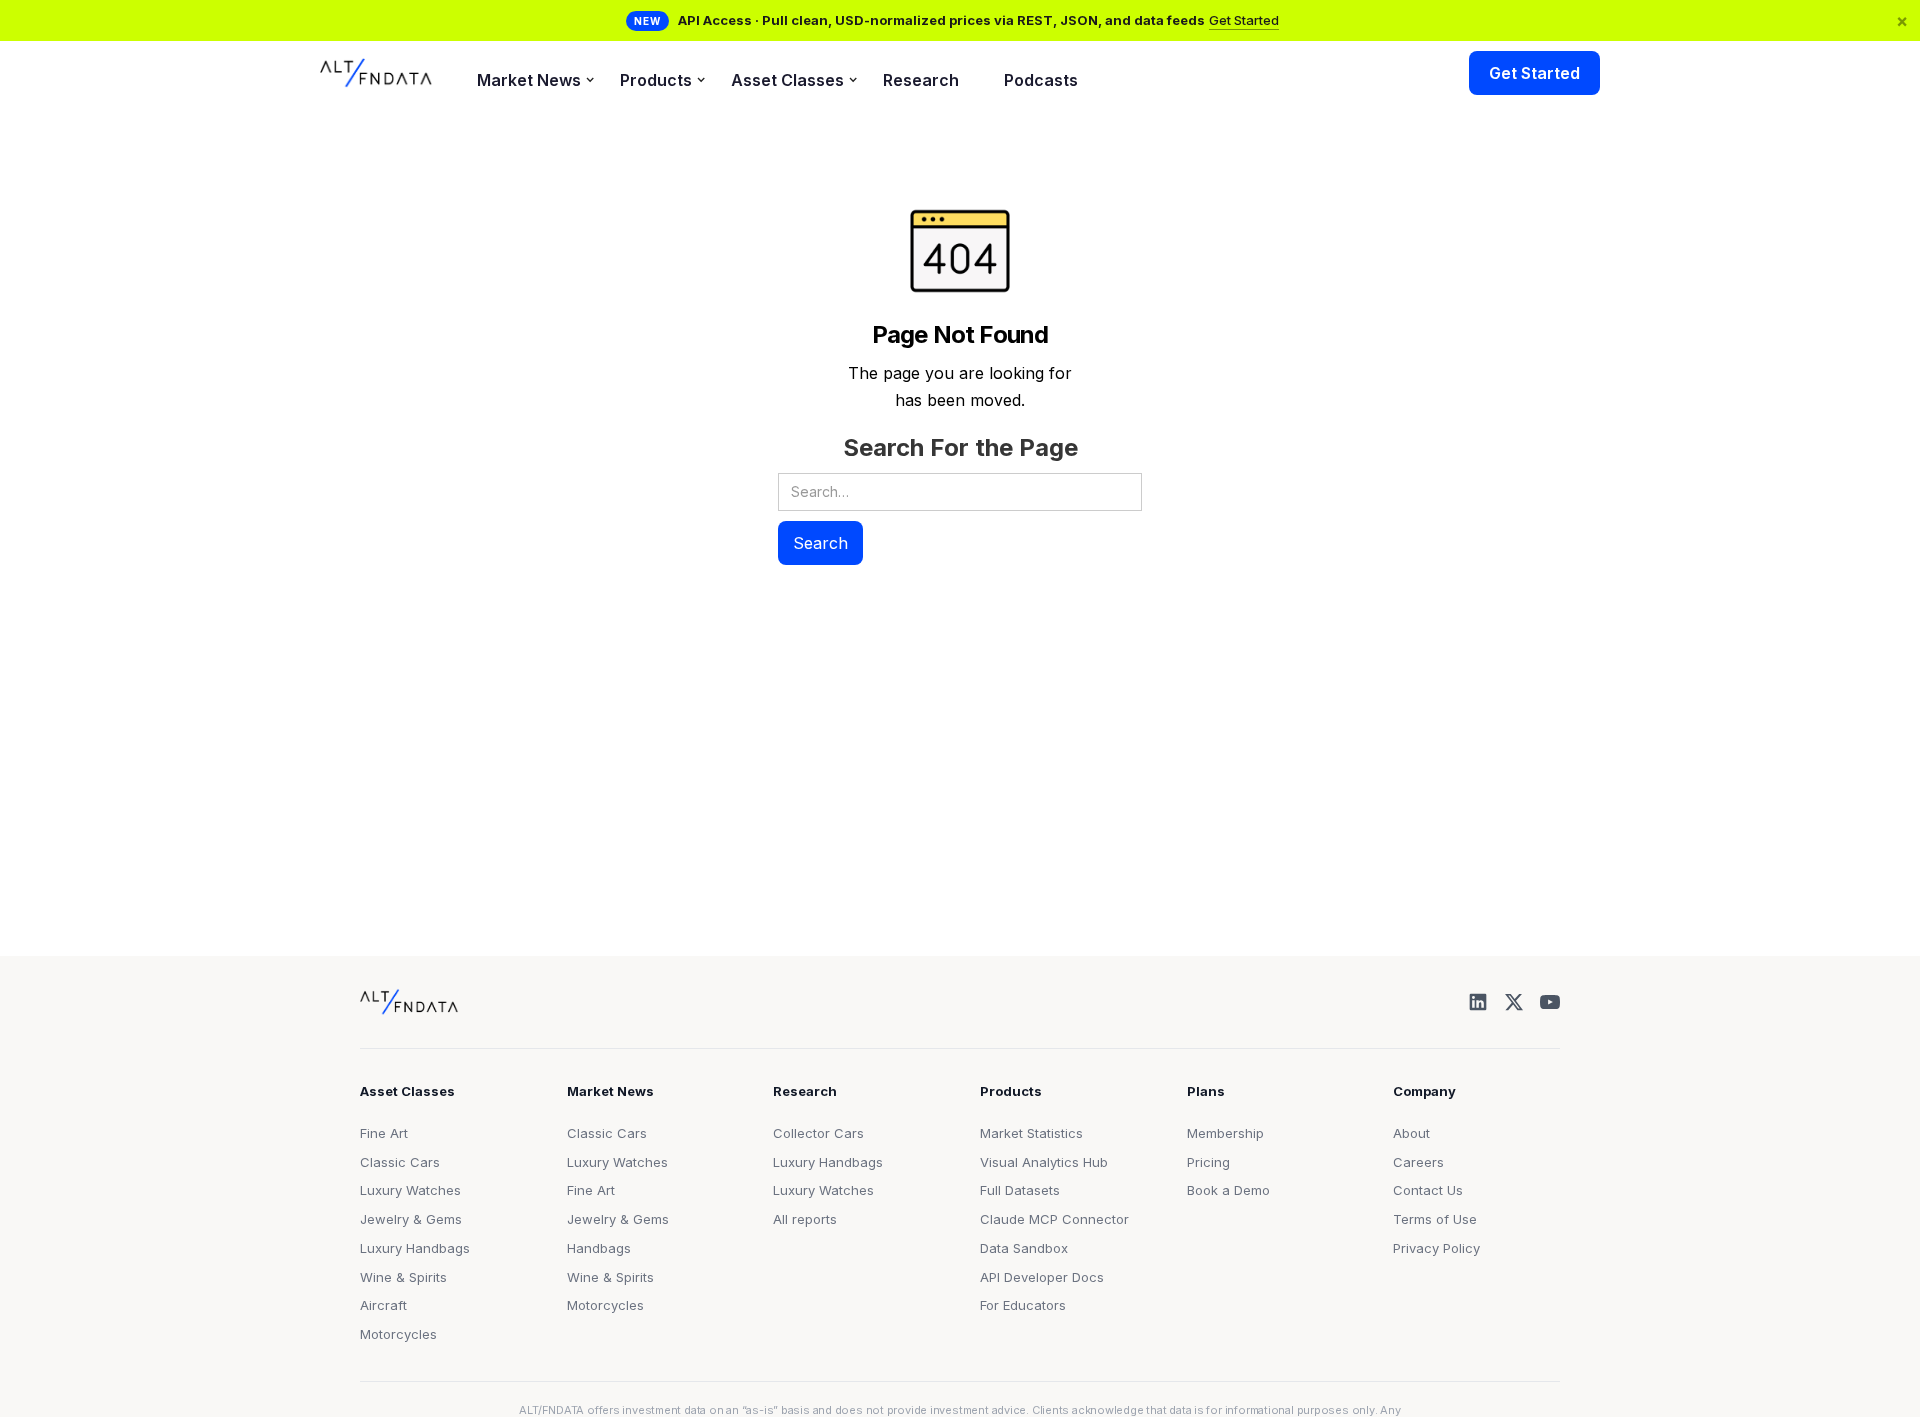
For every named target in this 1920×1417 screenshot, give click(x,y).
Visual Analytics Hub (1044, 1162)
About (1411, 1133)
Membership (1225, 1133)
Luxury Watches (410, 1190)
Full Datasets (1020, 1190)
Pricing (1208, 1162)
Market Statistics (1031, 1133)
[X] (1514, 1002)
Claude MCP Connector (1054, 1219)
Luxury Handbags (415, 1248)
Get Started (1244, 20)
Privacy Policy (1436, 1248)
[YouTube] (1550, 1002)
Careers (1418, 1162)
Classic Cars (400, 1162)
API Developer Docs (1042, 1277)
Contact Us (1428, 1190)
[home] (376, 73)
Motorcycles (398, 1334)
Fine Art (384, 1133)
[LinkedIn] (1478, 1002)
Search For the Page (960, 447)
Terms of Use (1435, 1219)
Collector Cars (818, 1133)
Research (921, 80)
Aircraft (383, 1305)
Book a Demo (1228, 1190)
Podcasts (1041, 80)
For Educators (1023, 1305)
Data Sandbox (1024, 1248)
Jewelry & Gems (411, 1219)
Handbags (599, 1248)
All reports (805, 1219)
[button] (526, 73)
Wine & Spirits (403, 1277)
